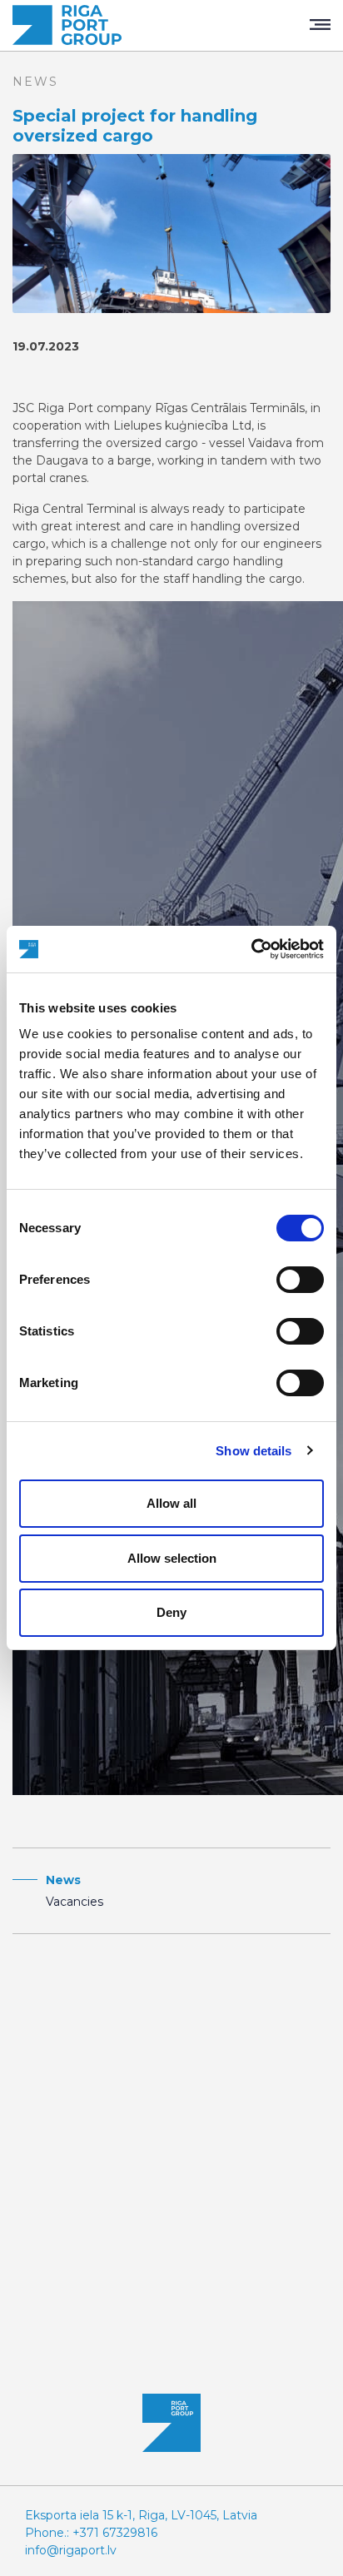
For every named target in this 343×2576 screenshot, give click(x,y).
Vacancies (75, 1902)
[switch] (300, 1280)
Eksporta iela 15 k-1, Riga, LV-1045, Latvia (141, 2515)
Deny (171, 1612)
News (63, 1880)
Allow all (171, 1503)
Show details (254, 1451)
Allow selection (172, 1558)
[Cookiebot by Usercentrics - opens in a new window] (251, 949)
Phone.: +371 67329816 (91, 2533)
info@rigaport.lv (71, 2550)
